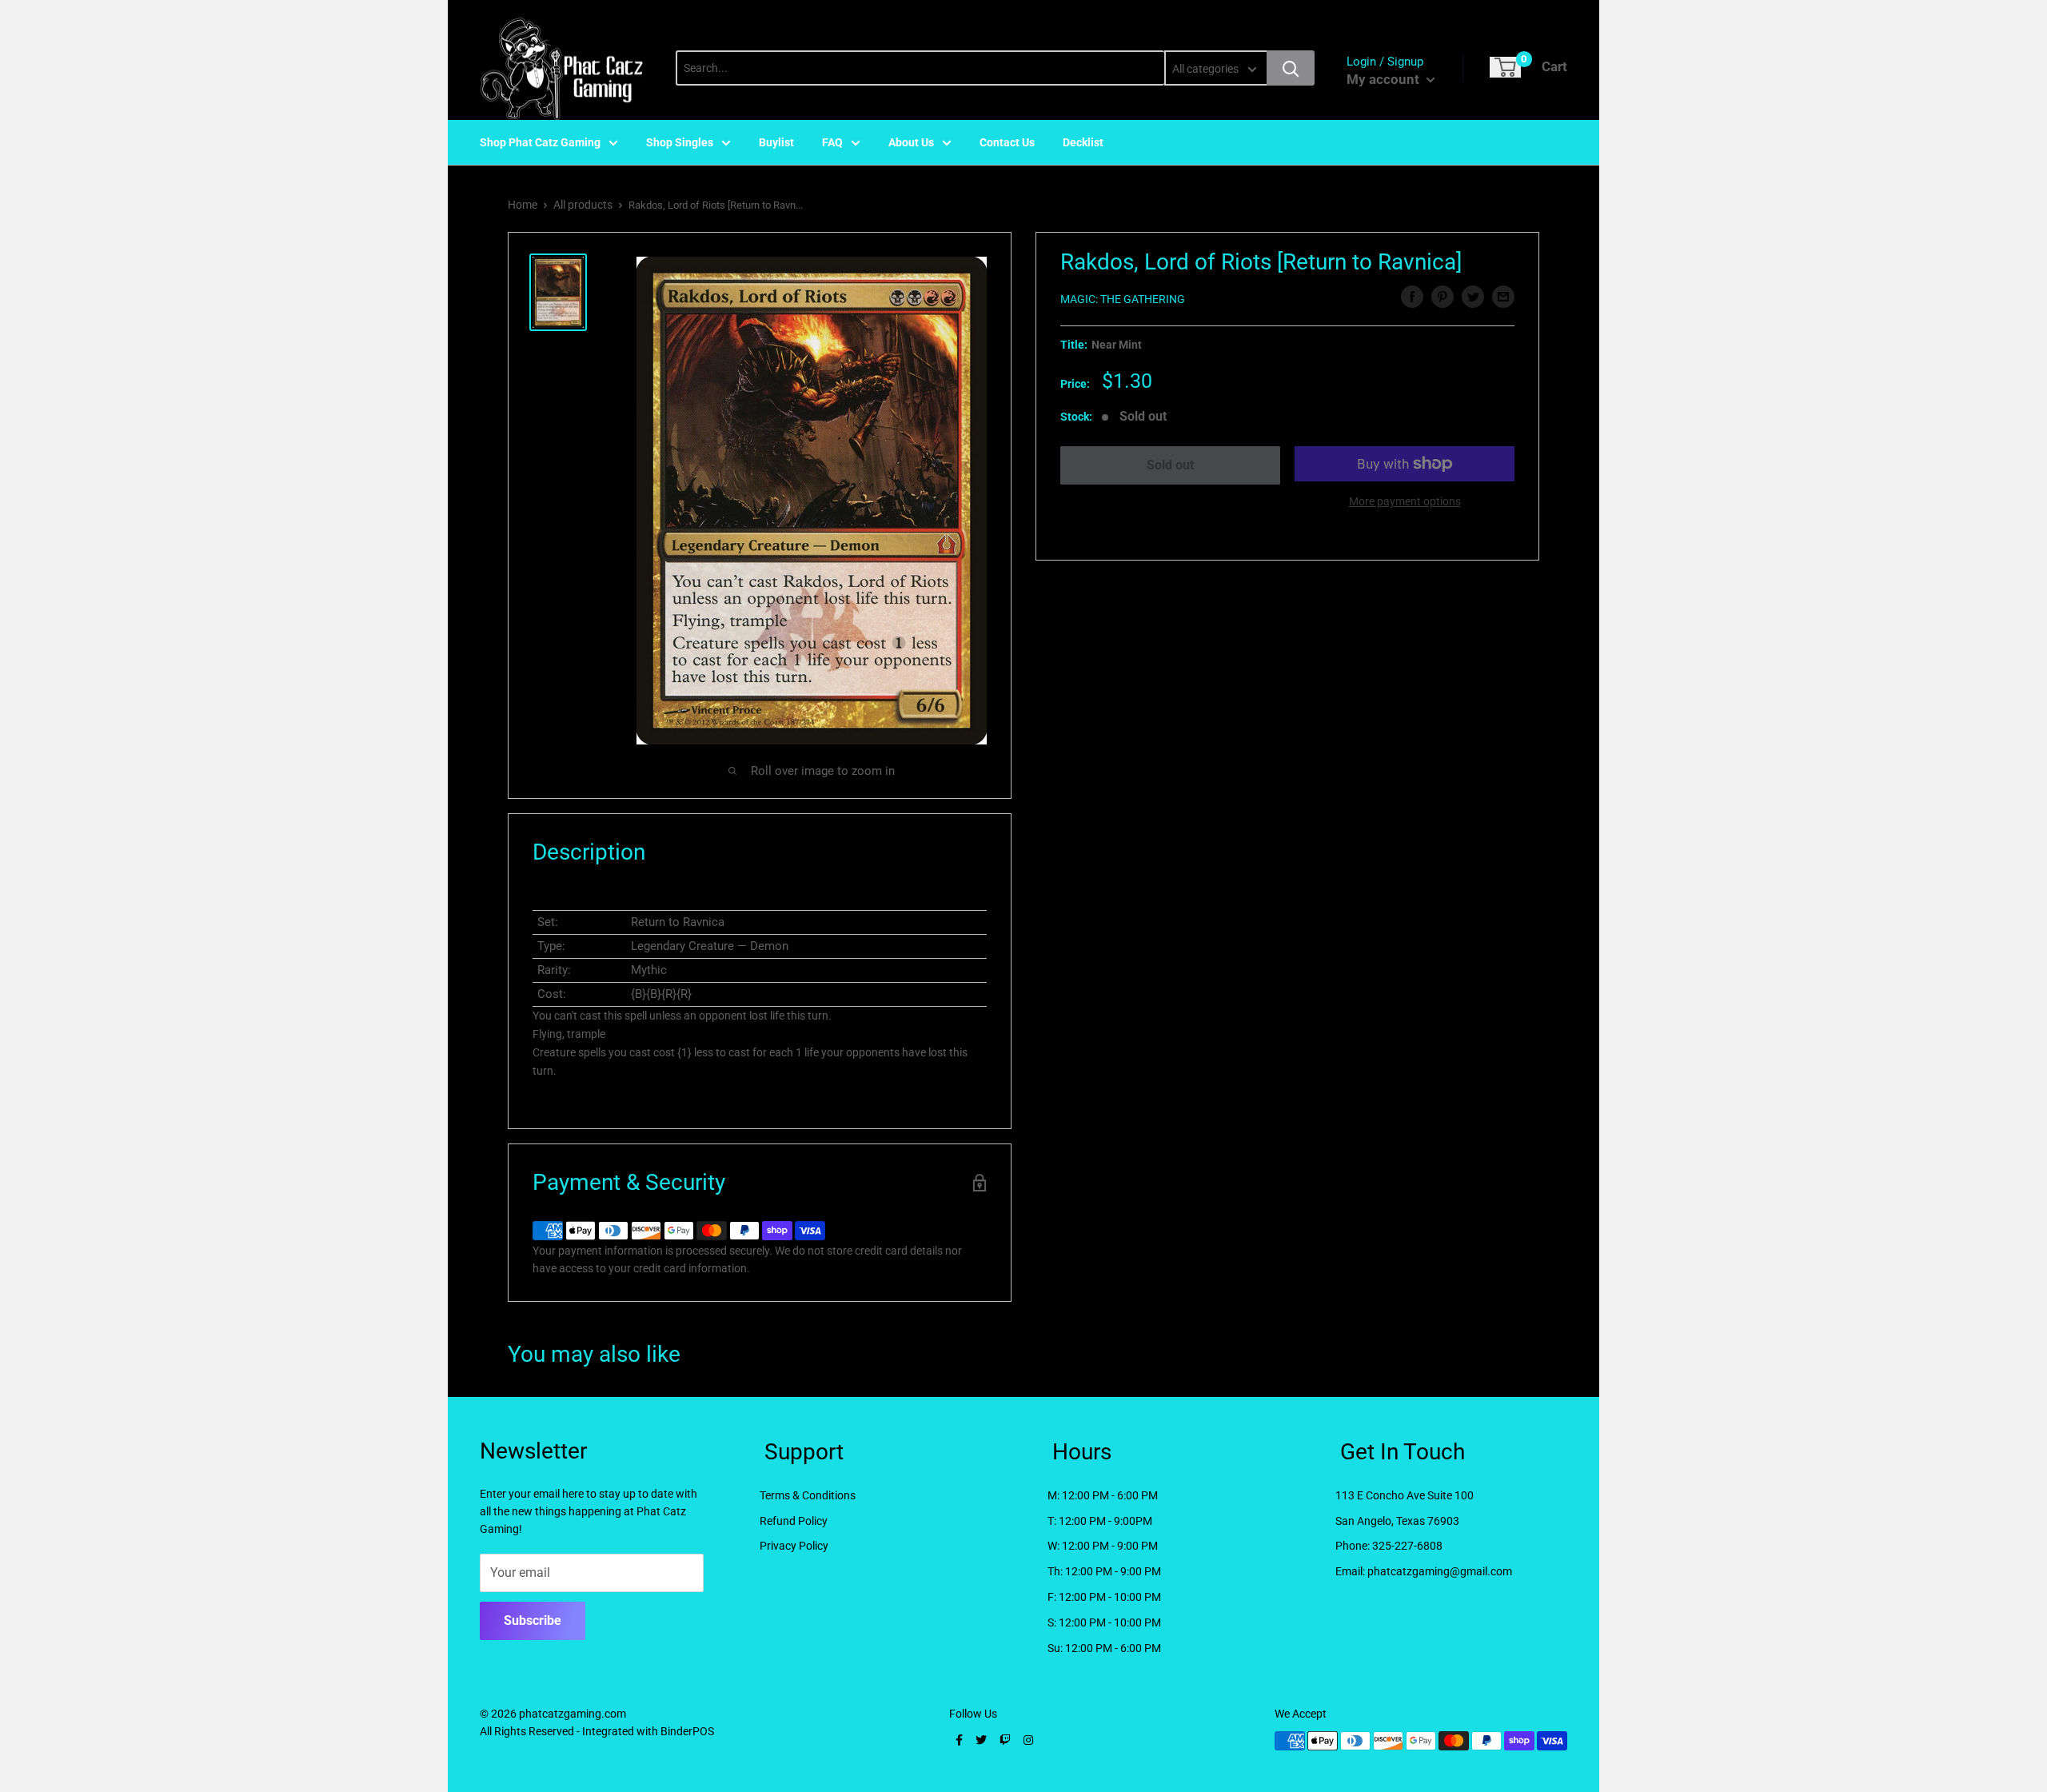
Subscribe (533, 1620)
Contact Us (1007, 142)
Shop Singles (680, 142)
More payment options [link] (1405, 501)
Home (523, 205)
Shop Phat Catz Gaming (540, 142)
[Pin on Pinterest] (1442, 297)
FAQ (832, 142)
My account (1385, 79)
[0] (1505, 67)
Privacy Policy (794, 1546)
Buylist (776, 142)
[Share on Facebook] (1412, 297)
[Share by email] (1503, 297)
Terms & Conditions (808, 1495)
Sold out (1170, 465)
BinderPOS (687, 1731)
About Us (911, 142)
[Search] (1291, 68)
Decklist (1083, 142)
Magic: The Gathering (1123, 299)
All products (583, 205)
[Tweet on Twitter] (1473, 297)
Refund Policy (794, 1521)
